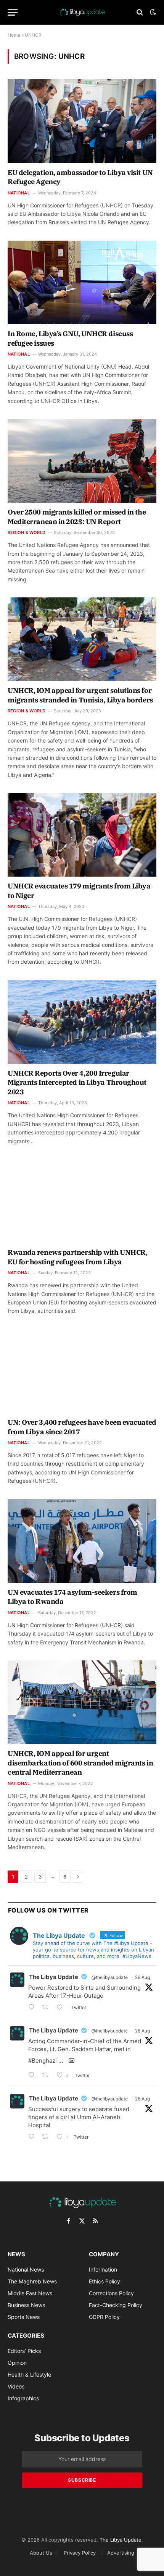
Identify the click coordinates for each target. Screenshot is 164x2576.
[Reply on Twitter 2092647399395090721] (33, 2076)
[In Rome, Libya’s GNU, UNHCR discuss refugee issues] (82, 282)
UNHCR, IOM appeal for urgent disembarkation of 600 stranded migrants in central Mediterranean (80, 1763)
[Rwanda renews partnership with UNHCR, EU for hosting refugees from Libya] (82, 1201)
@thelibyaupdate (110, 1977)
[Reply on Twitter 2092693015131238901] (33, 2008)
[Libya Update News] (82, 12)
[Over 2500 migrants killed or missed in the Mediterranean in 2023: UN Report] (82, 461)
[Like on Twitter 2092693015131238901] (62, 2008)
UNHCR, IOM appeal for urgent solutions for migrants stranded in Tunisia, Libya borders (80, 695)
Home (14, 35)
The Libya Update (54, 1977)
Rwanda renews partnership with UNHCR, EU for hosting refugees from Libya (77, 1257)
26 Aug (142, 1977)
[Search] (140, 12)
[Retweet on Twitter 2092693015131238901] (47, 2008)
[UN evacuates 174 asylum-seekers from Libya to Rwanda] (82, 1541)
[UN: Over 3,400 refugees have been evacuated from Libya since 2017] (82, 1371)
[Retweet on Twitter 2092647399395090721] (47, 2076)
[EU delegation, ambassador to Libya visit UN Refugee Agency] (82, 121)
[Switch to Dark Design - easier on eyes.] (152, 12)
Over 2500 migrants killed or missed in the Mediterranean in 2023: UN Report (77, 517)
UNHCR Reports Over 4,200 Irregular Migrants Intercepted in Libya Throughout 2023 (77, 1083)
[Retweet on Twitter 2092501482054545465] (47, 2137)
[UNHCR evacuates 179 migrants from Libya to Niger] (82, 835)
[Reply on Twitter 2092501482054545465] (33, 2137)
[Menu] (13, 12)
